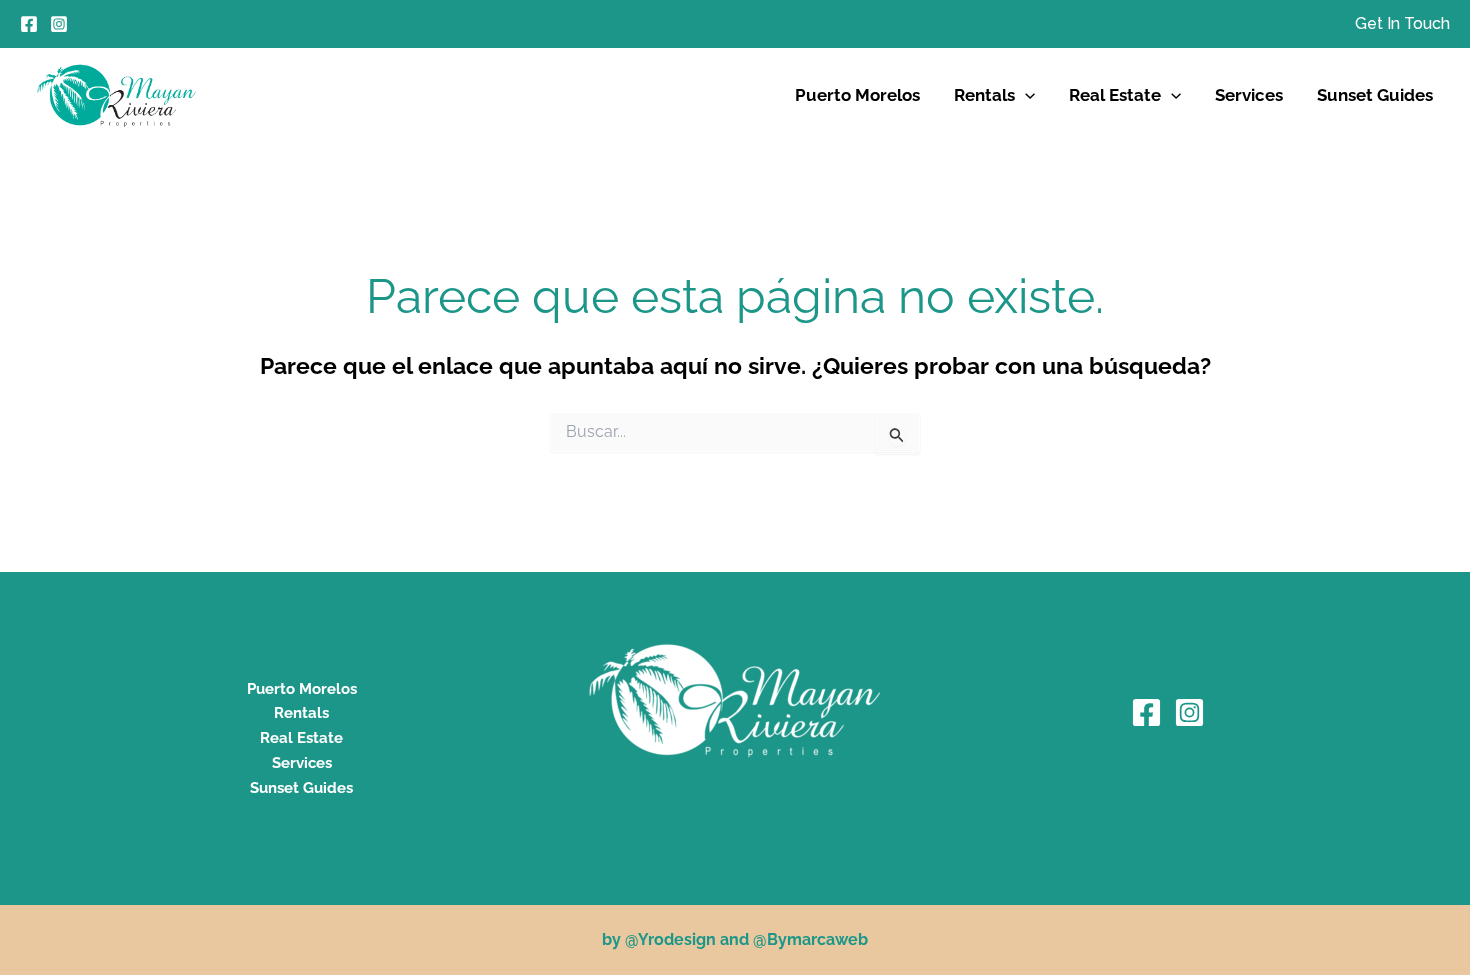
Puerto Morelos (857, 95)
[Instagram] (59, 24)
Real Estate (1115, 95)
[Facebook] (29, 24)
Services (1249, 95)
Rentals (984, 95)
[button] (1402, 24)
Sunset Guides (1375, 95)
